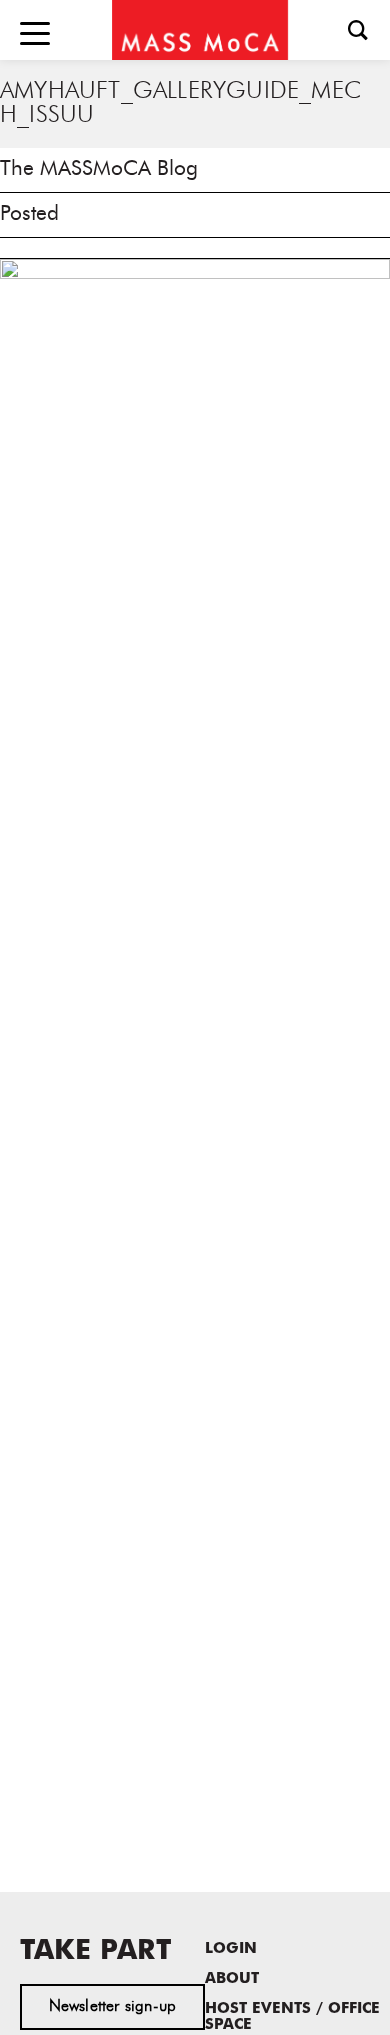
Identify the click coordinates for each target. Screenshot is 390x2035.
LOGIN (231, 1949)
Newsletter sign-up (113, 2007)
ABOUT (232, 1979)
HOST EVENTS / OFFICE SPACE (292, 2017)
